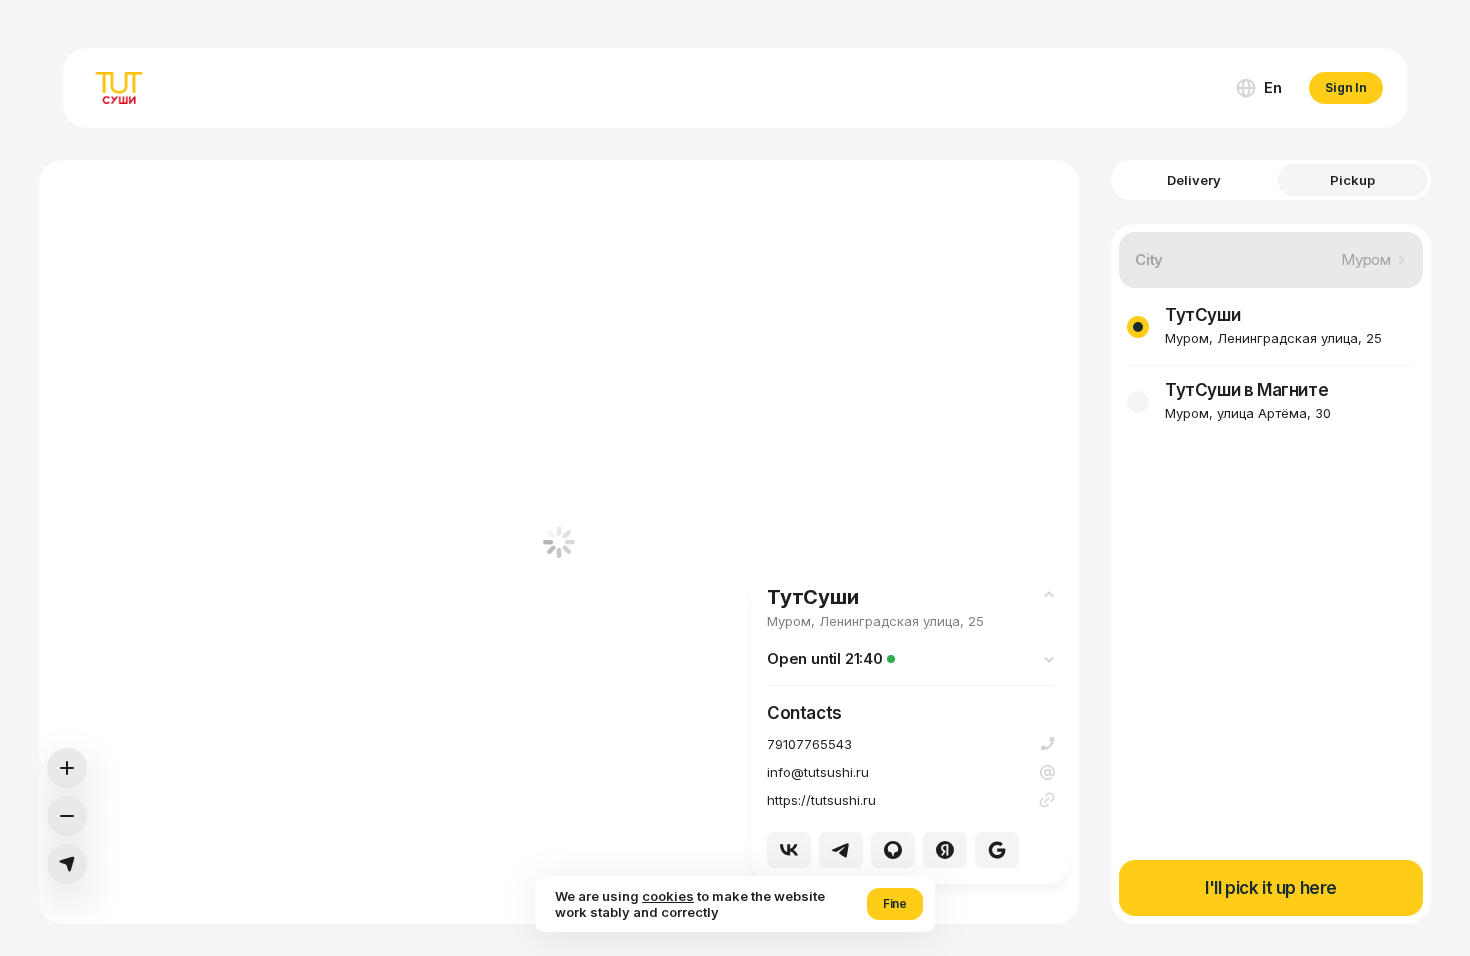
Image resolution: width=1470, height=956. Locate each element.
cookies (668, 896)
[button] (1258, 88)
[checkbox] (1138, 327)
